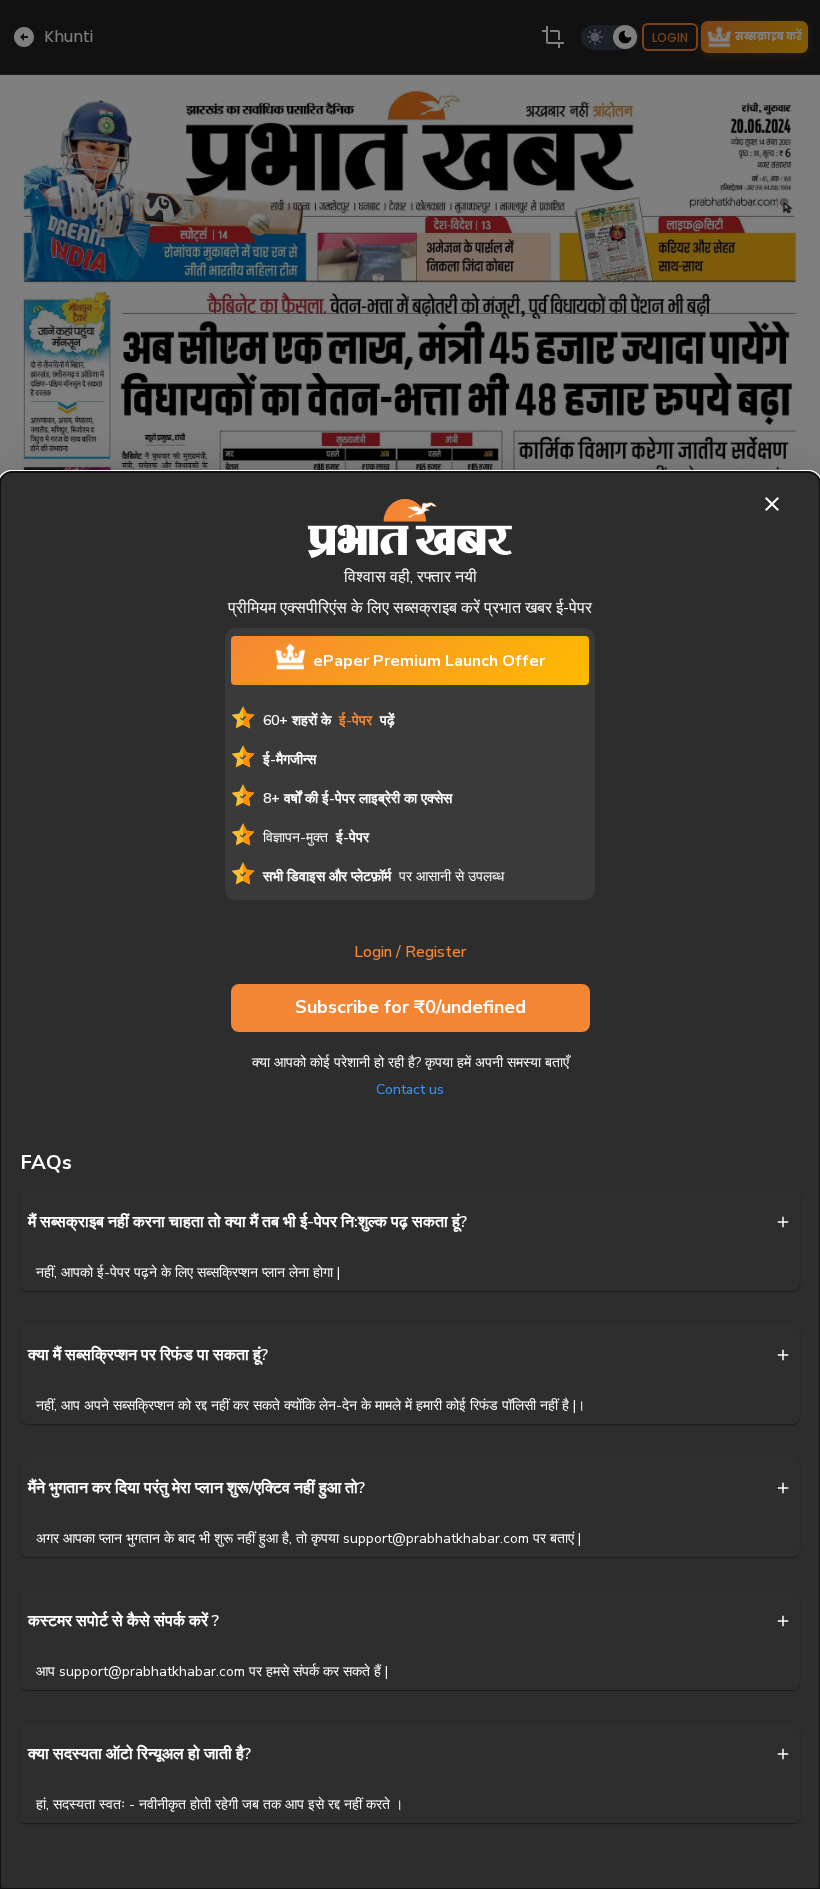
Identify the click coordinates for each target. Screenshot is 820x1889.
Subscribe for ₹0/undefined (410, 1007)
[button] (410, 1222)
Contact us (410, 1089)
